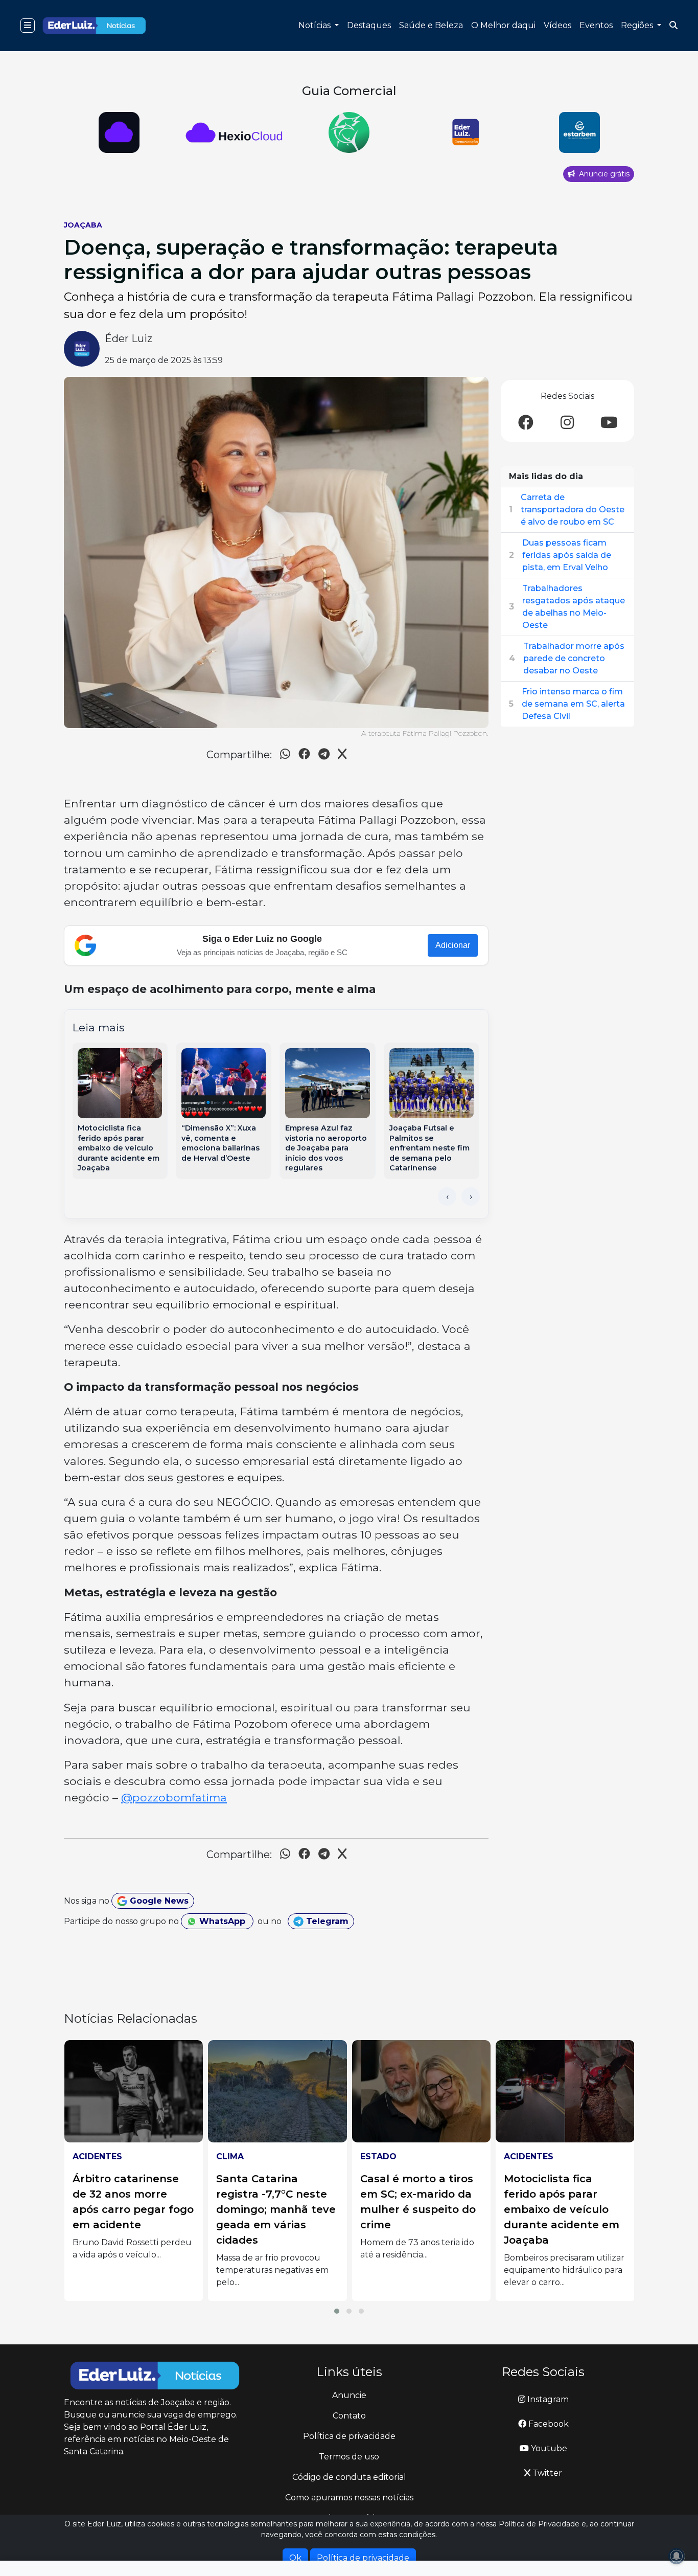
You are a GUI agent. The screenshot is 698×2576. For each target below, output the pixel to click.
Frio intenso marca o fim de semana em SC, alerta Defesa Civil (573, 704)
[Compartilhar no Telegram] (324, 755)
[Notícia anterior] (447, 1196)
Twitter (546, 2473)
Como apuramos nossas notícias (349, 2498)
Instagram (547, 2399)
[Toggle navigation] (28, 26)
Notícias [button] (316, 25)
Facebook (548, 2424)
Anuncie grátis (603, 174)
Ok (295, 2558)
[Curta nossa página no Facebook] (526, 423)
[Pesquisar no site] (673, 26)
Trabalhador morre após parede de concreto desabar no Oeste (574, 658)
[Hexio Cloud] (579, 132)
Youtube (548, 2448)
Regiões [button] (638, 25)
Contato (349, 2416)
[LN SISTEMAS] (119, 132)
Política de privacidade (349, 2436)
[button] (337, 2311)
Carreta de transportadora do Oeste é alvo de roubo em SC (573, 510)
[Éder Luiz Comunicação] (349, 132)
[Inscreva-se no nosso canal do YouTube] (609, 423)
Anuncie (349, 2395)
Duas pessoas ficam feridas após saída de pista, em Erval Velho (567, 555)
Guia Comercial (349, 91)
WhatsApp (222, 1921)
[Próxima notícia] (471, 1196)
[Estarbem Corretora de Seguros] (464, 132)
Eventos (596, 25)
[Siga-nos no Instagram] (567, 423)
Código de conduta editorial (349, 2477)
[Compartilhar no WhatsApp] (285, 755)
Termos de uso (349, 2457)
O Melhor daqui (503, 25)
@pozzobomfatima (174, 1797)
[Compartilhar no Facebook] (304, 755)
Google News (158, 1901)
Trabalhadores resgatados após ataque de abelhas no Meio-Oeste (574, 607)
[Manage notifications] (677, 2556)
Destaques (369, 25)
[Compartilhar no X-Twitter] (342, 755)
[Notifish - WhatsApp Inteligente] (234, 132)
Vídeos (557, 25)
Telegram (326, 1921)
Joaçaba (83, 225)
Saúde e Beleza (431, 25)
